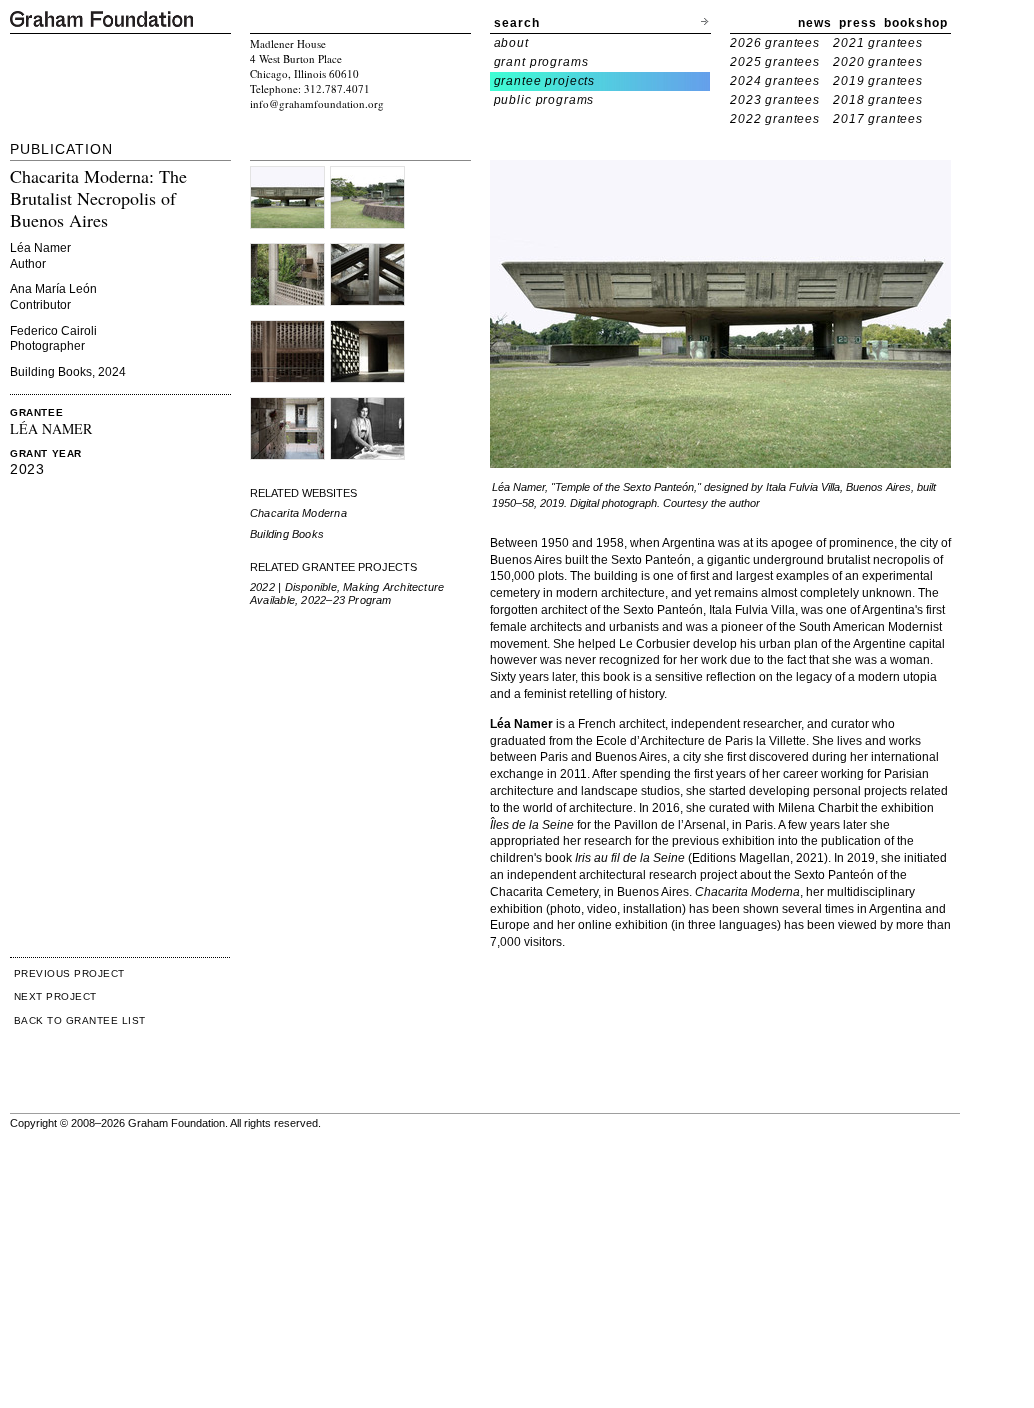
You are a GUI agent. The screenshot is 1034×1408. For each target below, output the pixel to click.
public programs (544, 100)
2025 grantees (775, 62)
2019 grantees (878, 81)
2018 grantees (878, 100)
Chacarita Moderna (298, 513)
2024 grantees (775, 81)
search (517, 23)
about (511, 43)
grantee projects (545, 81)
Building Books (287, 534)
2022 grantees (775, 119)
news (815, 23)
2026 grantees (775, 43)
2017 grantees (878, 119)
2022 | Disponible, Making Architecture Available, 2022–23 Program (347, 593)
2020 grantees (878, 62)
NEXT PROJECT (55, 996)
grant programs (541, 62)
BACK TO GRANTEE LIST (80, 1020)
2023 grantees (775, 100)
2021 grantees (878, 43)
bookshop (916, 23)
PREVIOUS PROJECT (69, 973)
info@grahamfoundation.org (317, 103)
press (858, 23)
